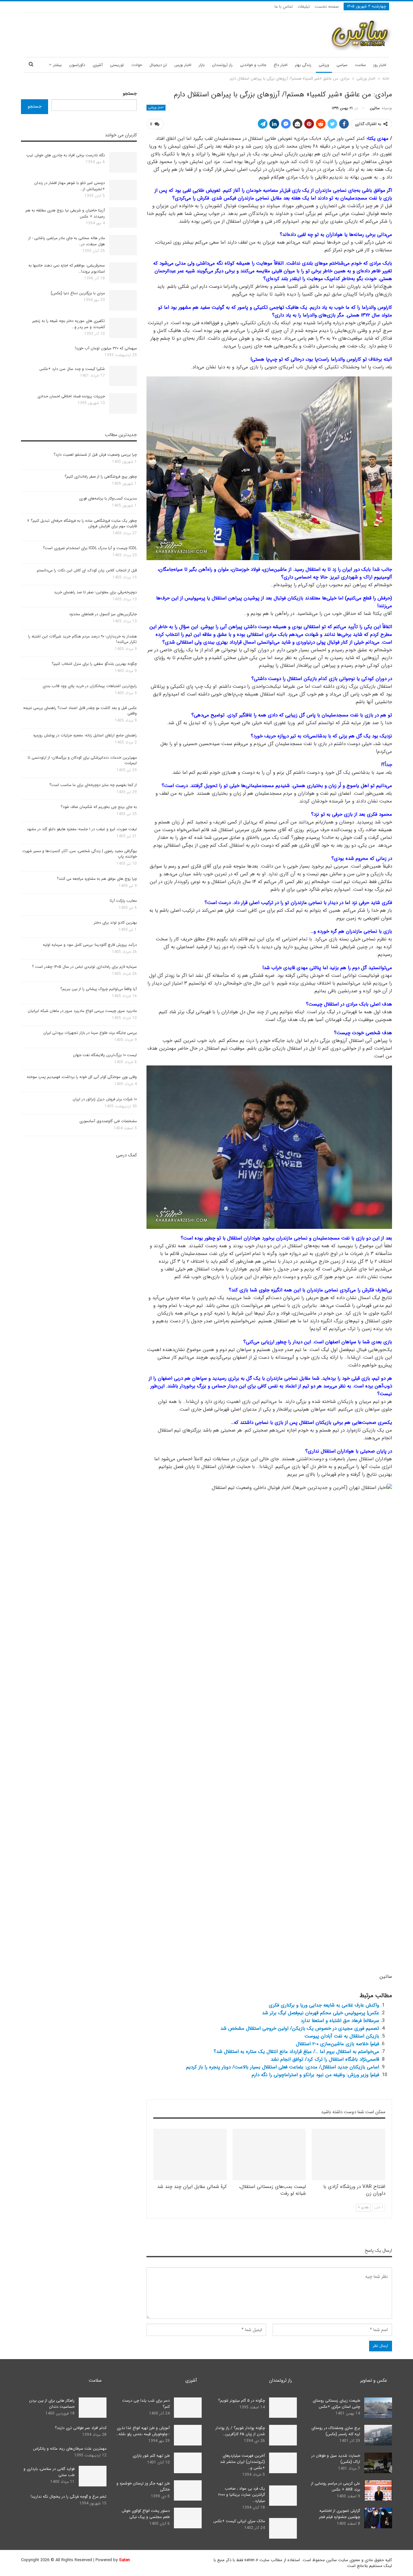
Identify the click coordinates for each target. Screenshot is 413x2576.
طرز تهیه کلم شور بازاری (151, 2456)
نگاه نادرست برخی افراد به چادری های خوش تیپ (66, 155)
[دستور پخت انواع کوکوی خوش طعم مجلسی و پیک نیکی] (188, 2518)
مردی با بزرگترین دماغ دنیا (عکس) (78, 293)
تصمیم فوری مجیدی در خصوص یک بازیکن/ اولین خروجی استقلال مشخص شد (300, 2028)
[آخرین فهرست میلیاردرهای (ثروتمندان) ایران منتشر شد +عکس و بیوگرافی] (283, 2463)
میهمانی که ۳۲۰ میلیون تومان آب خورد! (106, 348)
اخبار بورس (183, 65)
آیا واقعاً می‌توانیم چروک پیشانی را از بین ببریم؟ (99, 989)
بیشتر (57, 65)
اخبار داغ (281, 65)
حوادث (137, 65)
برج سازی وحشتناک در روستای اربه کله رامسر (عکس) (336, 2431)
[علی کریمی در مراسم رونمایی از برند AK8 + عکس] (378, 2491)
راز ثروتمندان (222, 65)
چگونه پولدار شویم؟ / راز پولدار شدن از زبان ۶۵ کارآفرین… (240, 2431)
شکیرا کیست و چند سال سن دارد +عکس (72, 369)
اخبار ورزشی (156, 107)
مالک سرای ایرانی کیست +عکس (239, 2521)
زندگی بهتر (303, 65)
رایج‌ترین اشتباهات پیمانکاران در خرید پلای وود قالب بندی (90, 686)
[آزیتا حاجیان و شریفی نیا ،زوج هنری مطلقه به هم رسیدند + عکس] (123, 218)
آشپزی (98, 65)
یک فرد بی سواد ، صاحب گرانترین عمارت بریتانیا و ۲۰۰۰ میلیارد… (242, 2495)
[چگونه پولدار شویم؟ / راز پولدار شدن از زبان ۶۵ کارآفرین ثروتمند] (283, 2435)
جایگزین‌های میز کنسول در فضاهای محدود (103, 614)
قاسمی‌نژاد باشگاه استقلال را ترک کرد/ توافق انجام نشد (325, 2059)
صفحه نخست (327, 7)
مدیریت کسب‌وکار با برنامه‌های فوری (108, 498)
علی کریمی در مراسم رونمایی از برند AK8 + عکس (336, 2486)
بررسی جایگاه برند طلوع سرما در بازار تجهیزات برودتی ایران (90, 1033)
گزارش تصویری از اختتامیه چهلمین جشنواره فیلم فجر (340, 2514)
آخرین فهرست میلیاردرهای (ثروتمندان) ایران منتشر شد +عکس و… (242, 2462)
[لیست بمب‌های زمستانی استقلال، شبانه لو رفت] (269, 2154)
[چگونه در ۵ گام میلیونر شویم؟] (283, 2408)
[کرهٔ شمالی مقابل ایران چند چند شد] (190, 2154)
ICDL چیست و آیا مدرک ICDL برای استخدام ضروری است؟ (90, 548)
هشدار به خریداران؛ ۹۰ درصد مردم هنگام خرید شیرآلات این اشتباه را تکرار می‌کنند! (82, 639)
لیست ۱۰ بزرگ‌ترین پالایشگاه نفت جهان (105, 1055)
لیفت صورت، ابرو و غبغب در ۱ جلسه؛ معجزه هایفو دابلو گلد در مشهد (82, 829)
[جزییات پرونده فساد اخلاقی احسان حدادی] (123, 403)
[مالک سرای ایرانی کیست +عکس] (283, 2528)
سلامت (360, 65)
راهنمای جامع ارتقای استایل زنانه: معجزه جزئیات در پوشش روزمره (85, 735)
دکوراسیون (77, 65)
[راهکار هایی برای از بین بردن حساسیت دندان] (93, 2408)
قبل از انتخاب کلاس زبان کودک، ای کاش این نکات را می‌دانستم (87, 570)
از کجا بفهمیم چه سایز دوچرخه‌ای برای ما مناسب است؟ (93, 785)
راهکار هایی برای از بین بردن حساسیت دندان (52, 2404)
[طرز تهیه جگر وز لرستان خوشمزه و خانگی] (188, 2491)
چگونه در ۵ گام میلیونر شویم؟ (242, 2401)
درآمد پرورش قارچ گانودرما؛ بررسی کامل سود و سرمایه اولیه (90, 945)
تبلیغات (304, 7)
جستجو (130, 93)
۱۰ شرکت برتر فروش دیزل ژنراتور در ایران (105, 1099)
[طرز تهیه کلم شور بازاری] (188, 2463)
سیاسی (342, 65)
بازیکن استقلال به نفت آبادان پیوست (342, 2036)
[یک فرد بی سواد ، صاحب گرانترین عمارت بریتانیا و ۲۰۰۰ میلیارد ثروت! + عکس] (283, 2496)
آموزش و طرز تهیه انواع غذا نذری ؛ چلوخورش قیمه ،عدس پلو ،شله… (143, 2431)
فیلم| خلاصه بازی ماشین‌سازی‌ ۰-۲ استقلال (337, 2044)
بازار (202, 65)
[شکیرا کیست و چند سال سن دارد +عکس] (123, 376)
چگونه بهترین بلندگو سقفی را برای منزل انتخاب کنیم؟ (94, 664)
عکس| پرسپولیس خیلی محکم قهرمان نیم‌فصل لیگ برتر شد (321, 2013)
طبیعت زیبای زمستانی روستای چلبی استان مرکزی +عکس (336, 2404)
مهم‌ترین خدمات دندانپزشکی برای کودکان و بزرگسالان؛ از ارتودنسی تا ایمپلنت (82, 760)
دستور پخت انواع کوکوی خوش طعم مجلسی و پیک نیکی (146, 2514)
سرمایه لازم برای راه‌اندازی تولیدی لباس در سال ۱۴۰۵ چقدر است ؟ (84, 967)
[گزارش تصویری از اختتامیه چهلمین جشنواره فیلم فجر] (378, 2518)
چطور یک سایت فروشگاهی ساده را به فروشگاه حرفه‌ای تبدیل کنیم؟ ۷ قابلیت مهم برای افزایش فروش (82, 523)
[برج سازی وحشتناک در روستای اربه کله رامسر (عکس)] (378, 2435)
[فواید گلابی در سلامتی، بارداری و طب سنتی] (93, 2476)
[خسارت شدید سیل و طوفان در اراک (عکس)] (378, 2463)
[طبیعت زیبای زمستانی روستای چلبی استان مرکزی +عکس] (378, 2408)
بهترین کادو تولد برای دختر (115, 923)
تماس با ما (284, 7)
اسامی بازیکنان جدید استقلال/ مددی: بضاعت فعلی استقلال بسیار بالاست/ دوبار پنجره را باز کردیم (283, 2067)
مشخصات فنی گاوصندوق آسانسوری (108, 1121)
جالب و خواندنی (253, 65)
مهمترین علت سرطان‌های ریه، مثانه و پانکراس (70, 2449)
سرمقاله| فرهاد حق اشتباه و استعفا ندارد (340, 2021)
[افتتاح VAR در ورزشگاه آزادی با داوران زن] (348, 2154)
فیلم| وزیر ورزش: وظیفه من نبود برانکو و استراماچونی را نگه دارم (315, 2075)
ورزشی (324, 65)
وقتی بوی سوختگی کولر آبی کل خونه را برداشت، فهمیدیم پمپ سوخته (82, 1077)
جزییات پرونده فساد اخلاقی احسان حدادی (71, 396)
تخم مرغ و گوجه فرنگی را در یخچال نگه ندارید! (69, 2497)
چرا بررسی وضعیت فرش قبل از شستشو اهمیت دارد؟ (95, 455)
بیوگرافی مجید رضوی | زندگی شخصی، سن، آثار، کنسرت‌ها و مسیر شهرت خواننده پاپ (80, 854)
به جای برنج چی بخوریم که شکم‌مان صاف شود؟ (99, 807)
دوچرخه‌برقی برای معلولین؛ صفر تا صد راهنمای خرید (95, 592)
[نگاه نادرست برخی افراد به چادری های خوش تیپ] (123, 162)
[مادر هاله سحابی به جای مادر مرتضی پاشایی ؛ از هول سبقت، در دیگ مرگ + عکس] (123, 245)
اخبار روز (380, 65)
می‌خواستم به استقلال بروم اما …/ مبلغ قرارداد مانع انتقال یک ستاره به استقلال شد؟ (296, 2052)
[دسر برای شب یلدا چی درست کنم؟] (188, 2408)
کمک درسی (126, 1155)
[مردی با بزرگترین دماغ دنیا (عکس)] (123, 300)
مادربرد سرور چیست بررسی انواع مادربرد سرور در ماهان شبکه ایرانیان (82, 1011)
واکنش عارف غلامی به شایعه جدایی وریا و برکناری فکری (324, 2005)
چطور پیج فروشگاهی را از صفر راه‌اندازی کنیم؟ (101, 476)
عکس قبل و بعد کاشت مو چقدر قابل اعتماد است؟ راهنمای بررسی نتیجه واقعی (80, 711)
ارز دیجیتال (158, 65)
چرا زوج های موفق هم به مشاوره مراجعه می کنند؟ (97, 879)
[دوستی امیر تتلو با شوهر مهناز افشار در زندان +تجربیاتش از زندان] (123, 190)
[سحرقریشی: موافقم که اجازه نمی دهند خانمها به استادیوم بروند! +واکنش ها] (123, 273)
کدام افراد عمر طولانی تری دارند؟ (81, 2428)
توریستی (117, 65)
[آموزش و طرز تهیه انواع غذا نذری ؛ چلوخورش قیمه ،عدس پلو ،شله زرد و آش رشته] (188, 2435)
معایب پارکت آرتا (123, 901)
